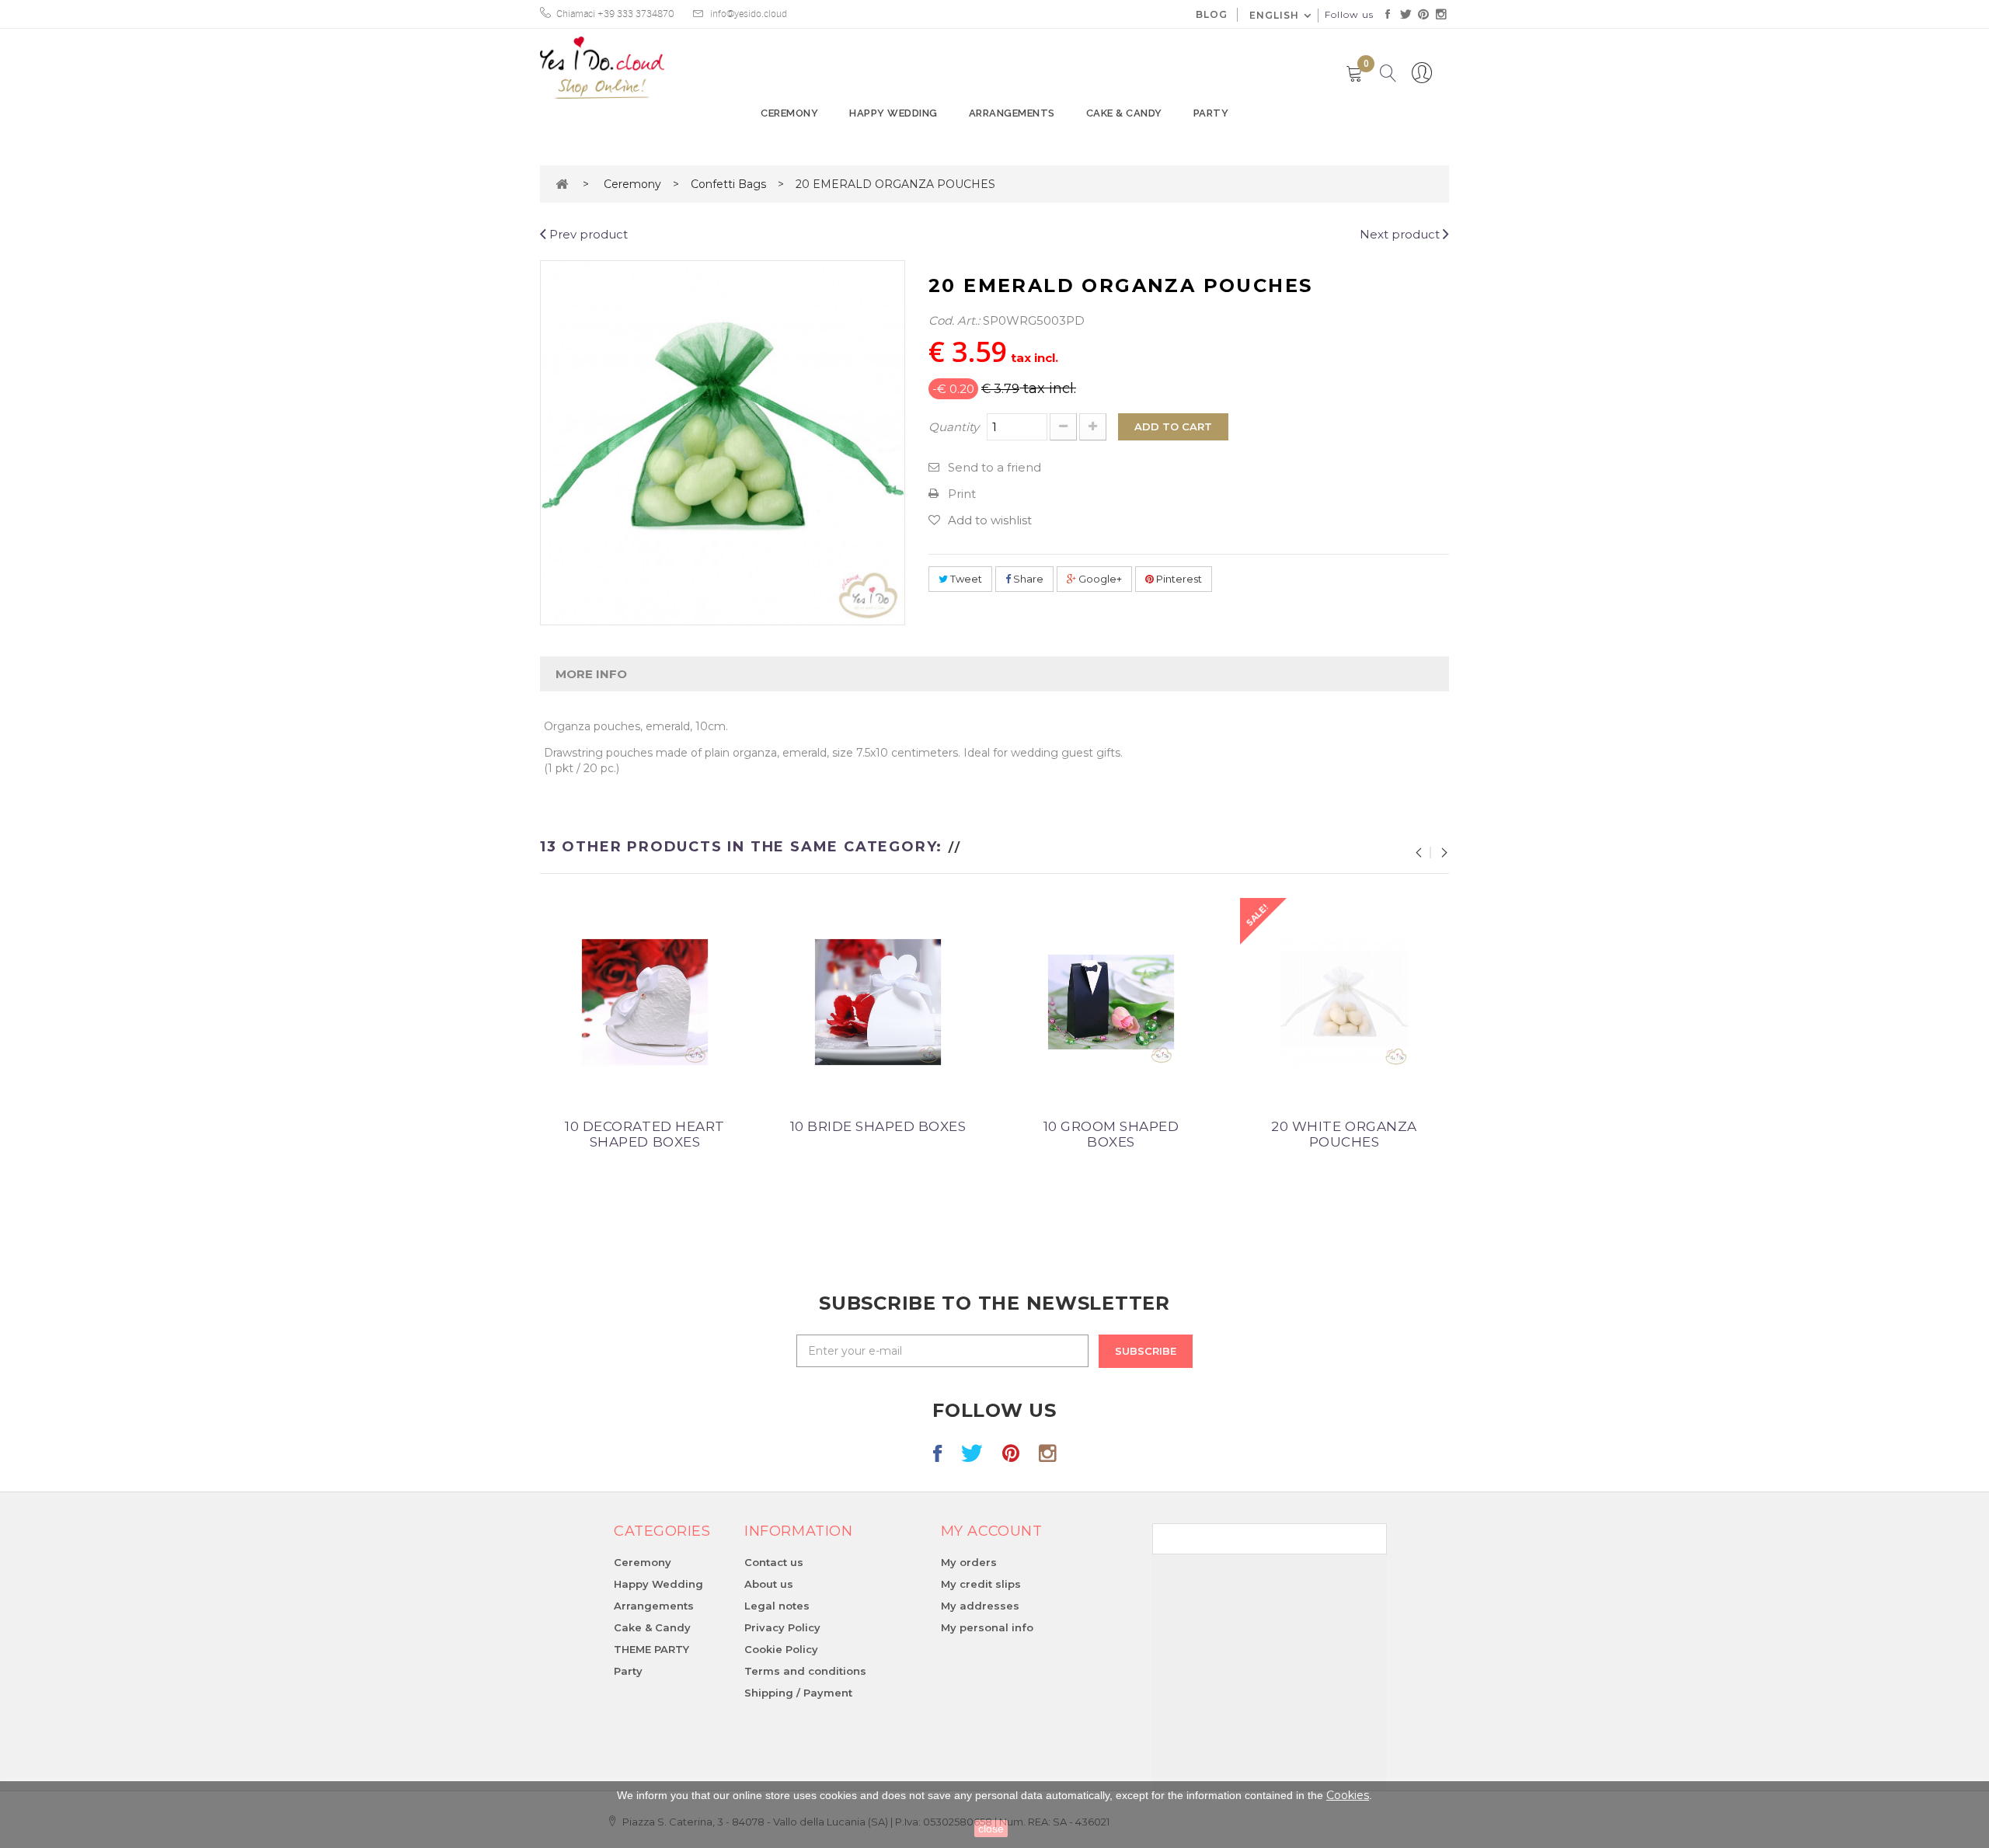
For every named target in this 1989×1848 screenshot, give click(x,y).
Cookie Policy (781, 1649)
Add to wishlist (990, 520)
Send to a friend (994, 467)
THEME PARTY (651, 1649)
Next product (1401, 234)
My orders (969, 1562)
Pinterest (1178, 579)
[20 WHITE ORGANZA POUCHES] (1344, 1001)
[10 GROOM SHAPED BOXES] (1111, 1001)
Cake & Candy (1124, 113)
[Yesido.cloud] (602, 68)
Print (962, 494)
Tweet (965, 579)
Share (1027, 579)
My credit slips (981, 1584)
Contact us (774, 1562)
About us (769, 1584)
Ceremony (789, 113)
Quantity (954, 427)
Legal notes (777, 1606)
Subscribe (1146, 1351)
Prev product (587, 234)
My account (991, 1531)
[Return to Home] (562, 184)
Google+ (1099, 579)
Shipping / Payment (798, 1693)
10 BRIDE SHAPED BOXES (878, 1126)
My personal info (987, 1627)
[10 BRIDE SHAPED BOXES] (878, 1001)
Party (1211, 113)
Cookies (1348, 1795)
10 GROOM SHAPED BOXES (1111, 1134)
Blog (1212, 14)
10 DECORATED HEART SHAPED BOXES (644, 1134)
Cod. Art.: (954, 320)
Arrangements (1012, 113)
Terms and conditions (805, 1671)
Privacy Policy (782, 1627)
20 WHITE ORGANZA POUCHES (1344, 1134)
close (991, 1829)
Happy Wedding (893, 113)
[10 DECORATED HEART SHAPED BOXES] (645, 1001)
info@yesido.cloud (749, 14)
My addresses (980, 1606)
